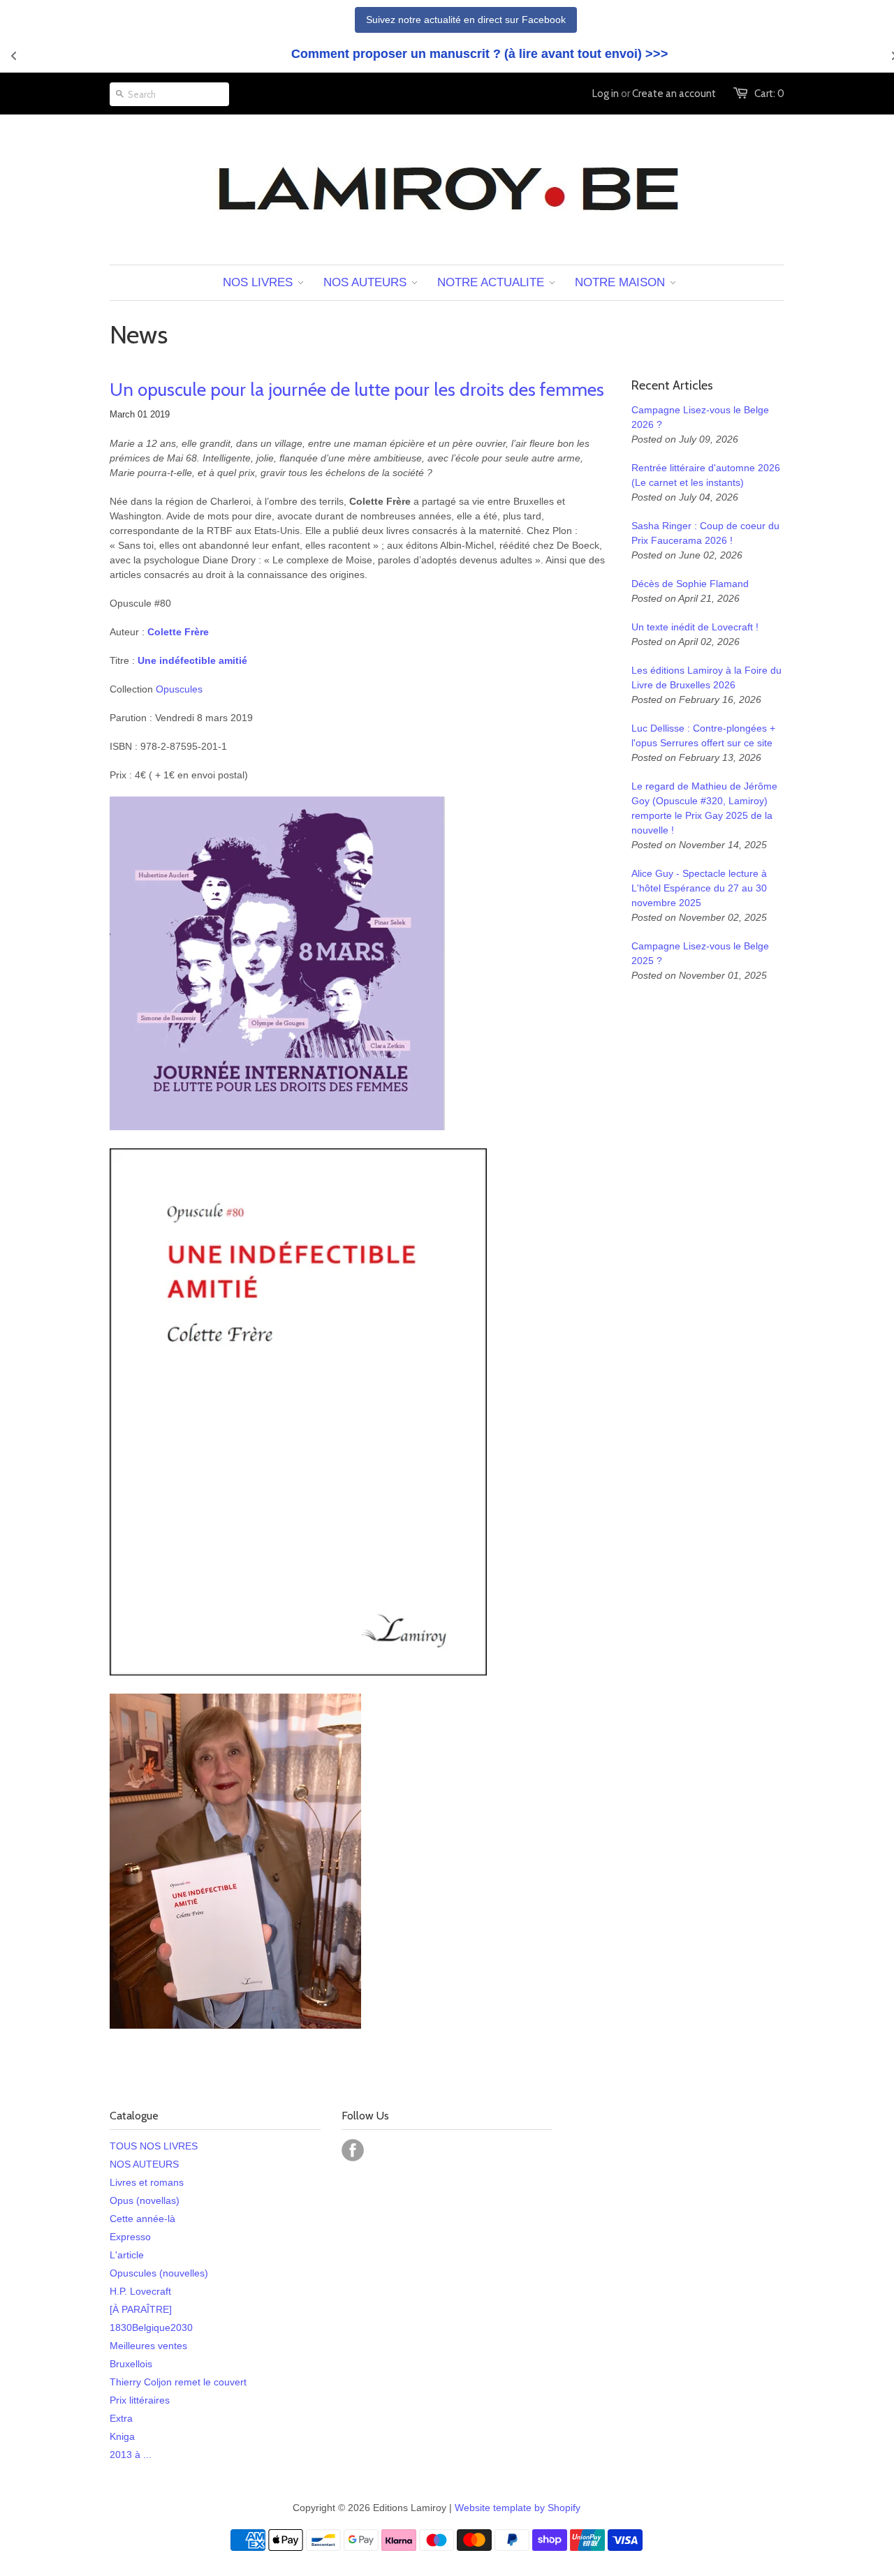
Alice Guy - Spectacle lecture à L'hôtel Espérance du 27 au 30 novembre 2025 (699, 888)
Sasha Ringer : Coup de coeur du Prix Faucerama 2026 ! (705, 533)
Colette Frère (178, 632)
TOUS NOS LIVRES (154, 2146)
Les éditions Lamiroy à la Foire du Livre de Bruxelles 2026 (706, 678)
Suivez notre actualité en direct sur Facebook (466, 20)
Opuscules (179, 689)
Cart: (769, 94)
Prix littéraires (140, 2400)
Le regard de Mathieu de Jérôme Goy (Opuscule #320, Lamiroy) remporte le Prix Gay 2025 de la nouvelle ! (704, 808)
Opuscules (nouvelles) (159, 2273)
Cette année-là (142, 2219)
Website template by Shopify (518, 2508)
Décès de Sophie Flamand (690, 584)
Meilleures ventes (148, 2346)
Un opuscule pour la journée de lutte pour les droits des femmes (357, 390)
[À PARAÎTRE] (141, 2309)
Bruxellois (131, 2364)
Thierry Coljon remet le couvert (178, 2382)
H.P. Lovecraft (140, 2291)
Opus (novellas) (145, 2200)
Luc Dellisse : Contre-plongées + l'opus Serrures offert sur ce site (703, 735)
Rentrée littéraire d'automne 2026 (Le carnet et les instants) (706, 475)
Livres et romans (147, 2182)
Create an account (674, 94)
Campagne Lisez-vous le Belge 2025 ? (700, 953)
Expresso (130, 2237)
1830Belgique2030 (151, 2327)
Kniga (122, 2436)
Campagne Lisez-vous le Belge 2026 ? (700, 417)
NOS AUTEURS (144, 2164)
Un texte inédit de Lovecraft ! (695, 627)
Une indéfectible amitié (192, 660)
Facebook (353, 2150)
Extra (121, 2418)
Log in (606, 94)
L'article (127, 2255)
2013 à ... (131, 2455)
